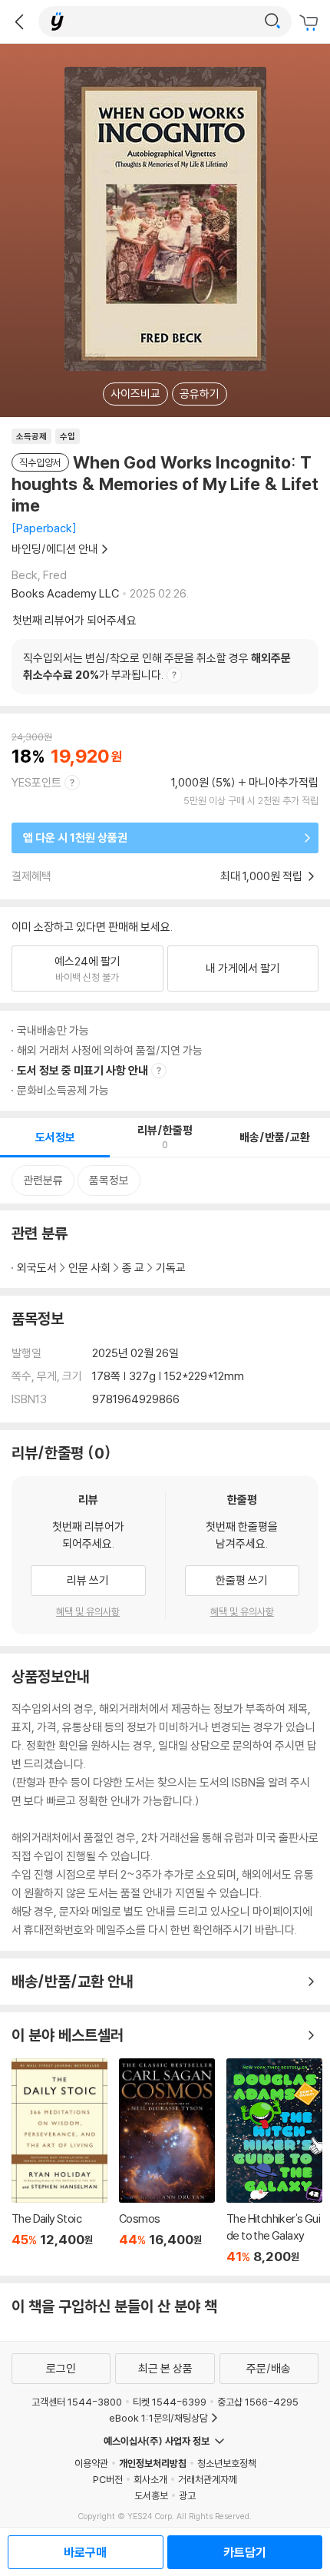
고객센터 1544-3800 (77, 2402)
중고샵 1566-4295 (258, 2402)
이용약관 (91, 2463)
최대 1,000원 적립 (262, 876)
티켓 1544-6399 (170, 2402)
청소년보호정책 (227, 2463)
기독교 (171, 1268)
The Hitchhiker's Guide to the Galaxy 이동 (274, 2161)
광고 (187, 2495)
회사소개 (150, 2479)
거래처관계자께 (208, 2479)
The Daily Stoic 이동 (59, 2161)
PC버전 (108, 2479)
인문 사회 (89, 1268)
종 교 (133, 1268)
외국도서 (37, 1268)
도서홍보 (151, 2495)
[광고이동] (272, 22)
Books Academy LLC (65, 593)
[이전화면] (19, 22)
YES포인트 (36, 782)
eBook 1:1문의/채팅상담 (158, 2418)
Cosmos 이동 (167, 2161)
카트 (311, 23)
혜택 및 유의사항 (88, 1611)
